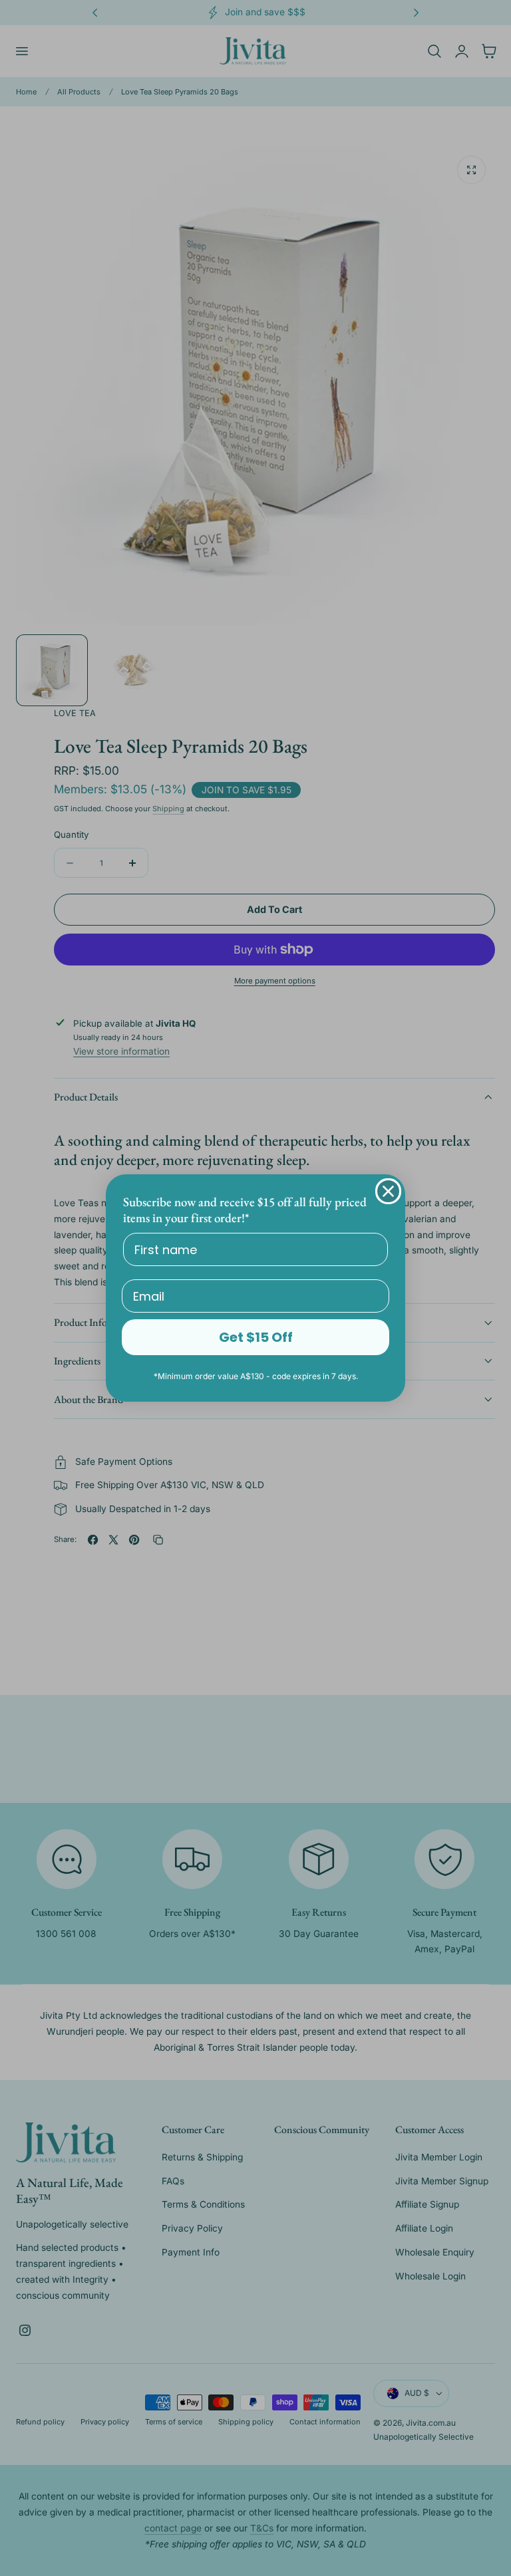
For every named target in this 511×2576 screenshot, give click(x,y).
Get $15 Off (256, 1337)
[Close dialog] (388, 1191)
